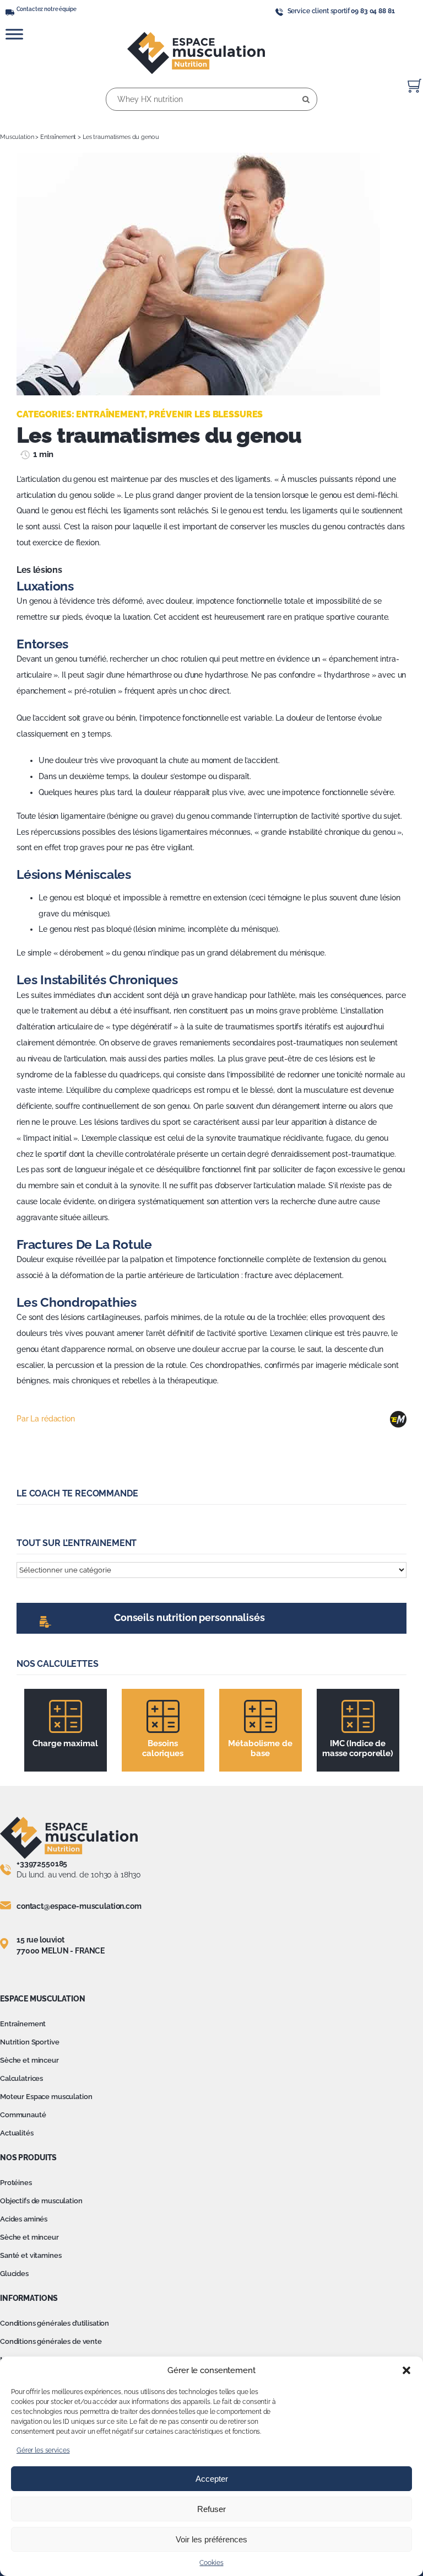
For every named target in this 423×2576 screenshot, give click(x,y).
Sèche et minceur (29, 2060)
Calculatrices (21, 2078)
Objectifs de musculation (41, 2201)
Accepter (212, 2479)
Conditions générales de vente (51, 2341)
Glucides (14, 2274)
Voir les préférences (211, 2539)
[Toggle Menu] (14, 34)
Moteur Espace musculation (46, 2097)
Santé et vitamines (31, 2255)
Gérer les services (43, 2450)
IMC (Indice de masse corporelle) (358, 1748)
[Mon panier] (414, 86)
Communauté (23, 2115)
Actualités (17, 2133)
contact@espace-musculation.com (79, 1906)
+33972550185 (42, 1864)
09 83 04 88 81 (373, 11)
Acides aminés (24, 2219)
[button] (406, 2370)
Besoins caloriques (163, 1748)
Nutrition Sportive (29, 2042)
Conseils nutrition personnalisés (189, 1617)
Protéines (16, 2183)
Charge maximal (65, 1743)
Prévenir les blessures (206, 414)
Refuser (211, 2509)
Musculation (17, 137)
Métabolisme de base (260, 1748)
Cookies (211, 2563)
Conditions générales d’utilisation (55, 2323)
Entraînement (58, 137)
